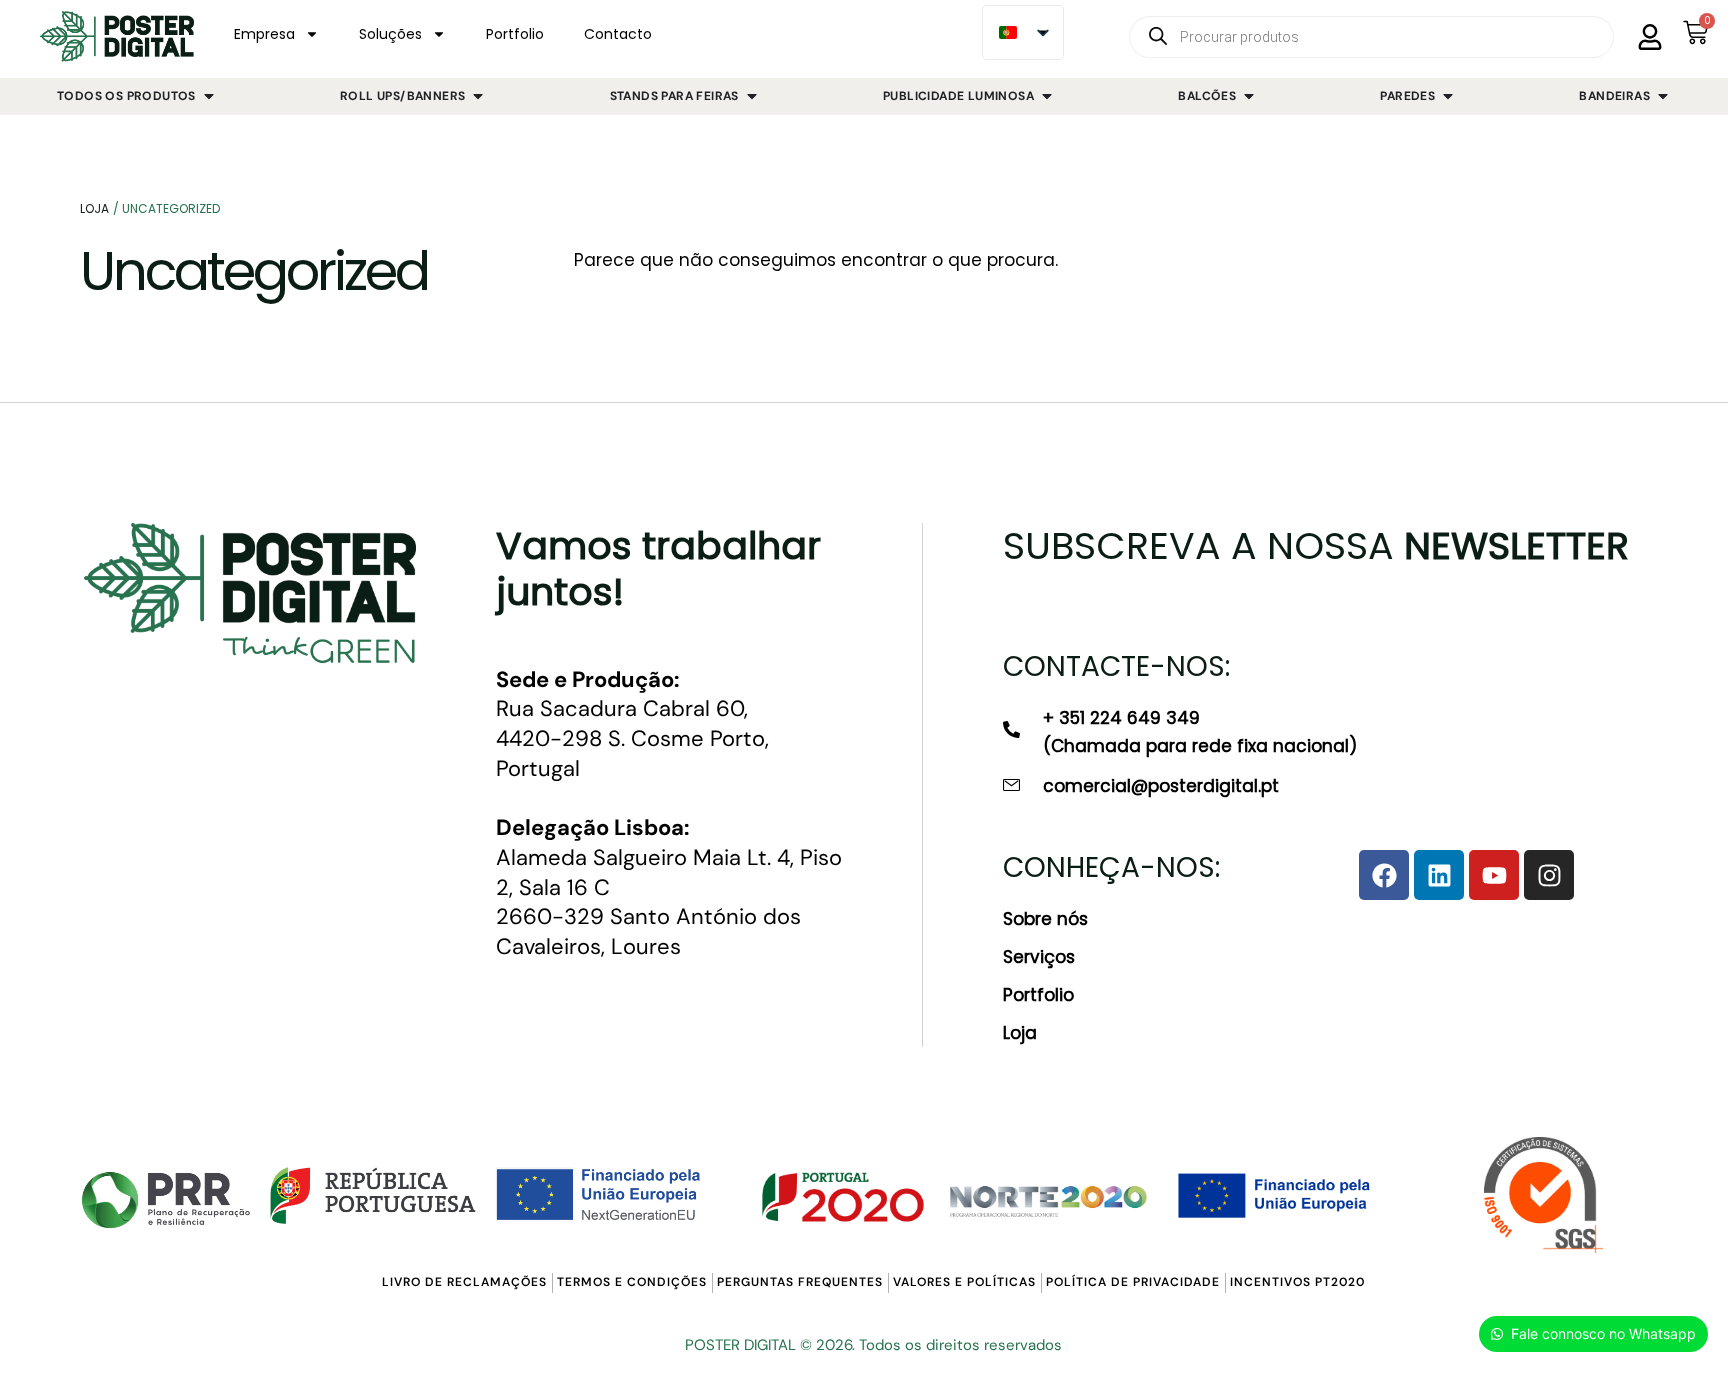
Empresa (264, 34)
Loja (1020, 1033)
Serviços (1039, 957)
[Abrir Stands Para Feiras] (752, 97)
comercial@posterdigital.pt (1161, 786)
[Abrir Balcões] (1249, 97)
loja (94, 208)
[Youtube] (1494, 875)
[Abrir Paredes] (1448, 97)
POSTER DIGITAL (740, 1345)
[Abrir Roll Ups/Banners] (478, 97)
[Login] (1650, 37)
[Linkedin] (1439, 875)
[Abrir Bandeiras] (1663, 97)
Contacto (618, 34)
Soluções (390, 34)
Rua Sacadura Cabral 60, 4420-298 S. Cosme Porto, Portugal (632, 724)
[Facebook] (1384, 875)
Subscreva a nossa (1316, 545)
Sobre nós (1045, 919)
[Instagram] (1549, 875)
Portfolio (515, 34)
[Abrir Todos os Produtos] (209, 97)
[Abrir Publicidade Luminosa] (1047, 97)
